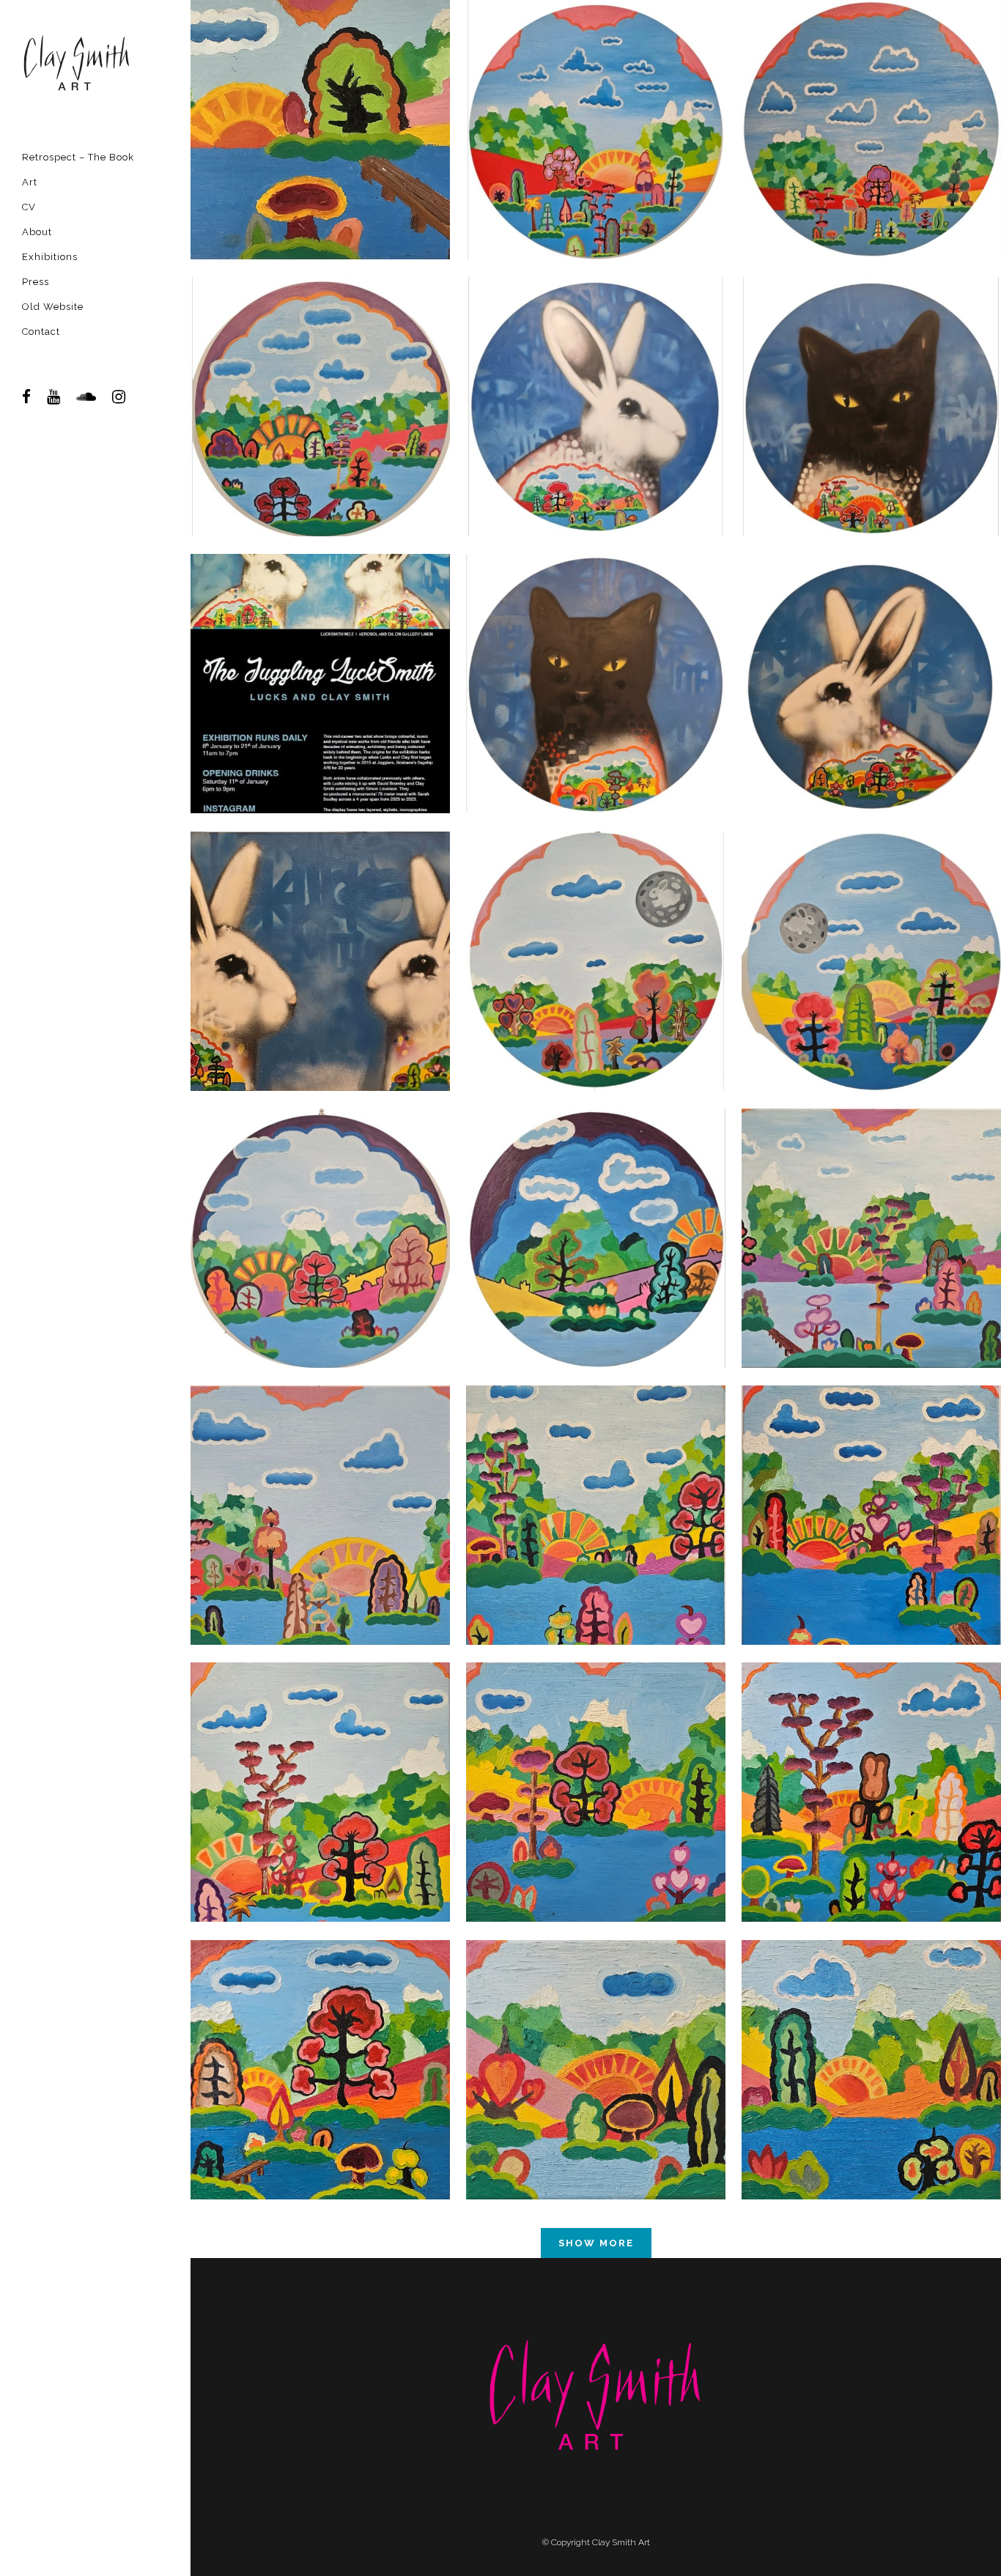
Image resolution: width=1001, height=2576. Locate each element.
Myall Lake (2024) (872, 1206)
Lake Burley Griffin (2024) (872, 1484)
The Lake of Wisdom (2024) (596, 98)
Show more (596, 2243)
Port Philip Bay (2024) (872, 929)
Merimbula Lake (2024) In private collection (872, 1761)
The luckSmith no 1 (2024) (871, 652)
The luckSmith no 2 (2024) (320, 929)
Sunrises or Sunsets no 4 (320, 1206)
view (320, 164)
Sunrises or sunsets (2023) (596, 1206)
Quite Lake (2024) (871, 98)
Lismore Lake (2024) (320, 375)
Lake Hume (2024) (320, 1484)
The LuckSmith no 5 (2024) (596, 375)
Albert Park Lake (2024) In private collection (320, 2038)
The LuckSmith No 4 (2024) (872, 375)
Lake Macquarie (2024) (320, 1761)
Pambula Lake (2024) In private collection (596, 1761)
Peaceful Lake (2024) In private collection (596, 2038)
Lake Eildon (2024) (596, 1484)
